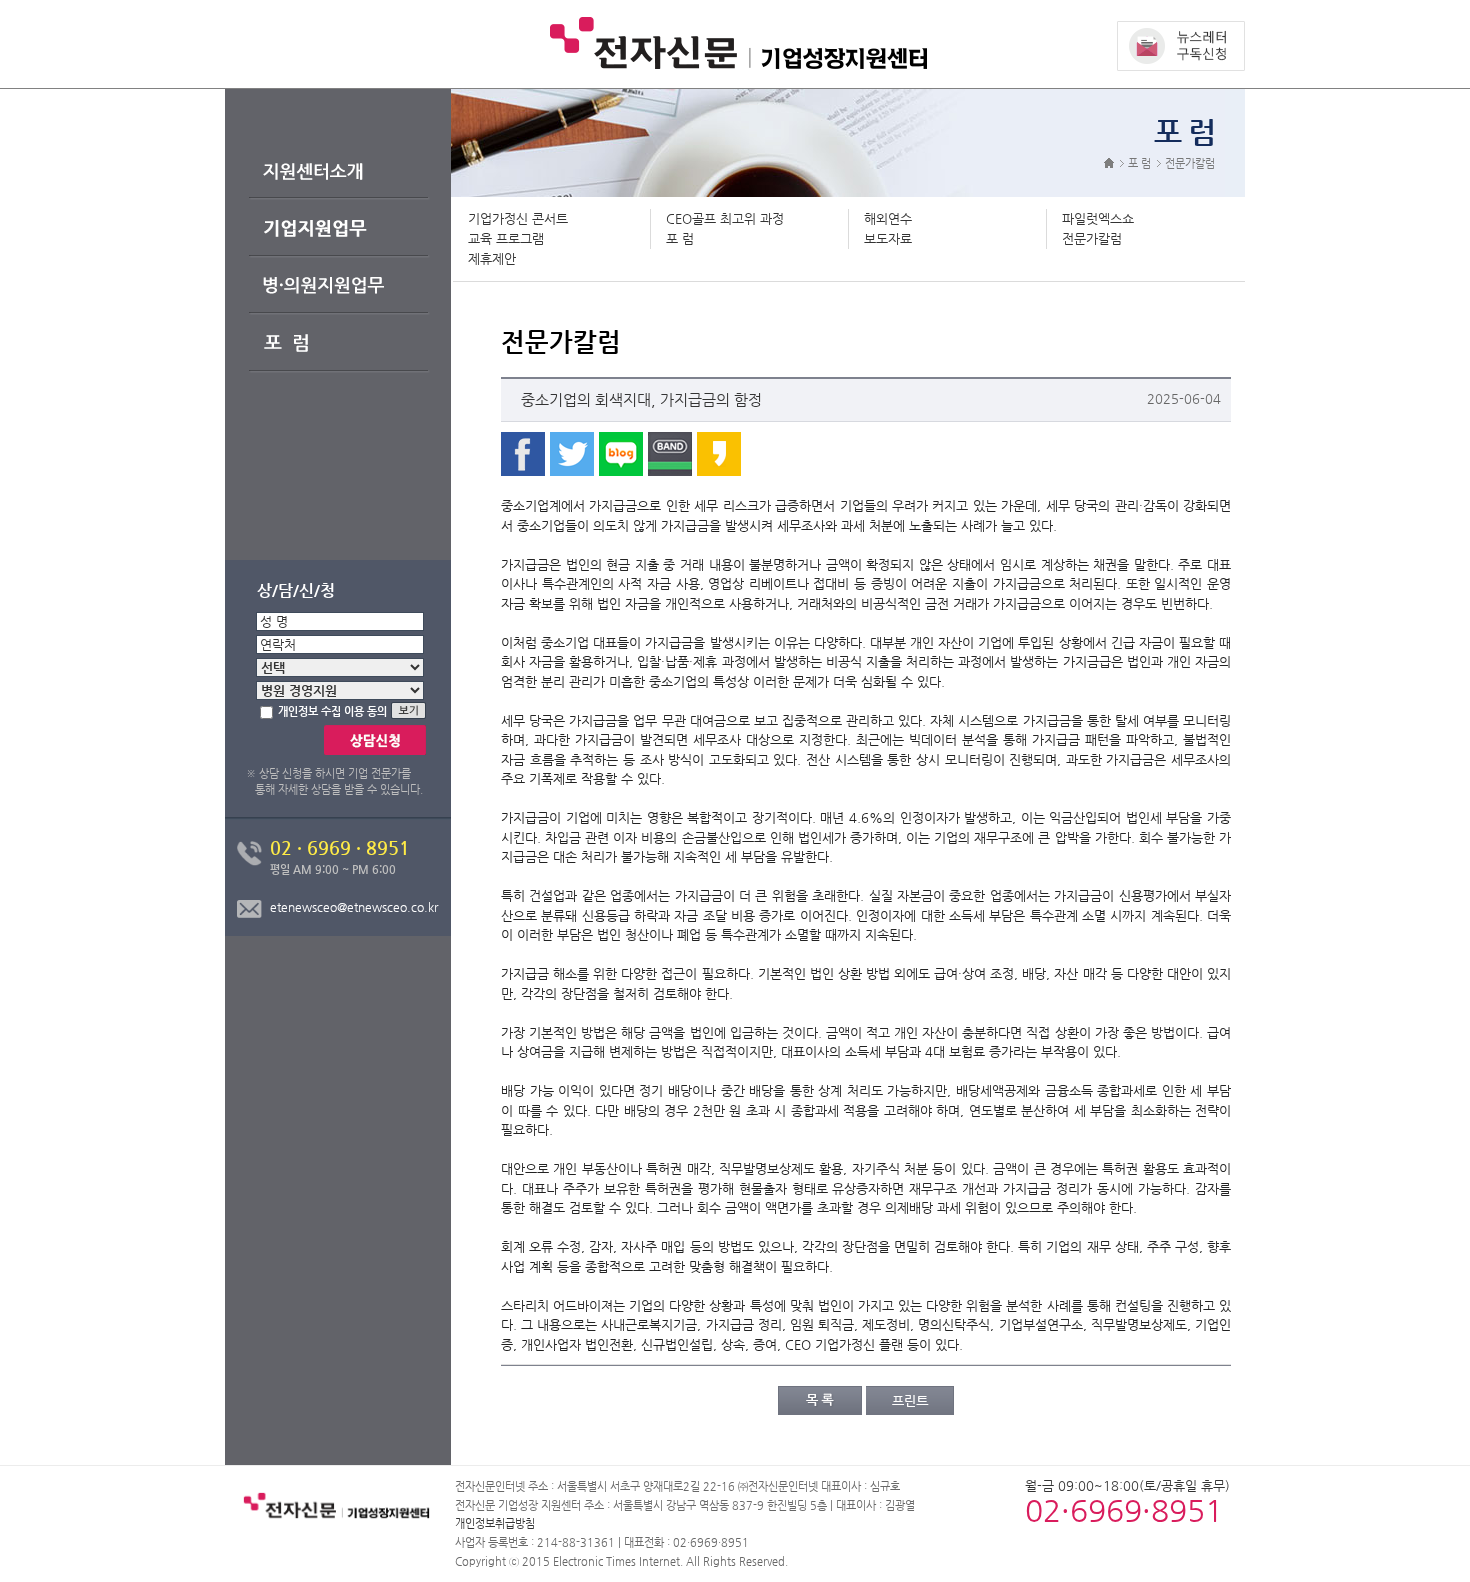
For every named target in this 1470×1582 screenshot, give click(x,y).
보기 (420, 711)
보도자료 (888, 238)
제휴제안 (492, 258)
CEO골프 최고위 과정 (725, 218)
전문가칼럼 (1092, 238)
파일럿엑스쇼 (1098, 218)
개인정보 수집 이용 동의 (332, 711)
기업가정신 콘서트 (518, 218)
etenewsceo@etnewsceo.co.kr (354, 907)
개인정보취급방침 (495, 1523)
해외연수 (888, 218)
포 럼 (680, 238)
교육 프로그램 (506, 238)
